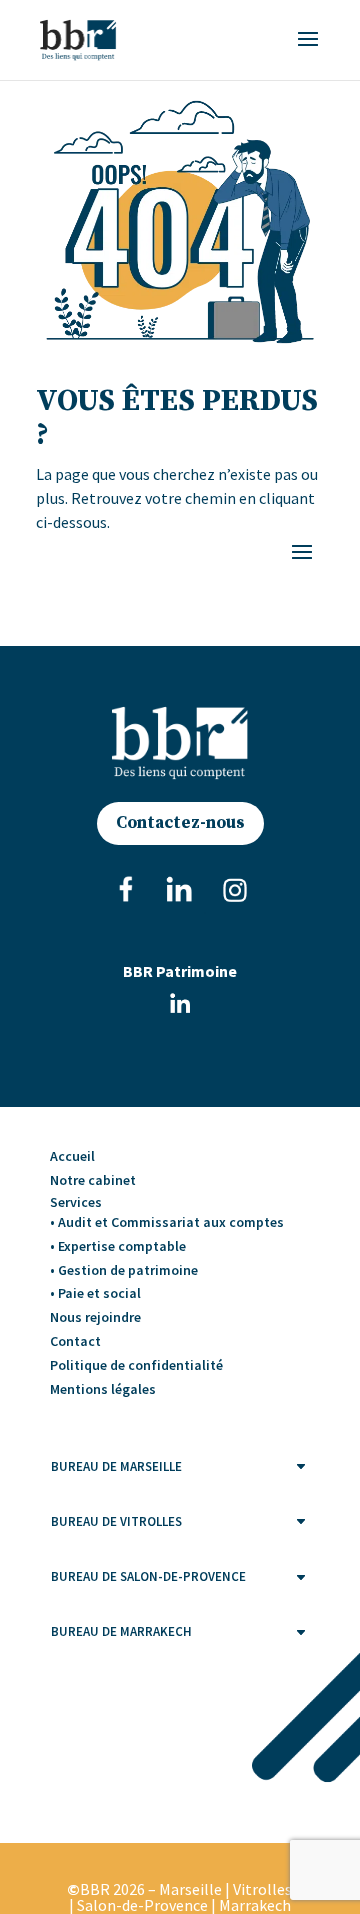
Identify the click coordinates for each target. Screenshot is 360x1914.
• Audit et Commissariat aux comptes (167, 1222)
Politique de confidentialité (136, 1365)
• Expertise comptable (118, 1246)
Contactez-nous (180, 823)
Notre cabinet (93, 1180)
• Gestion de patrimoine (124, 1270)
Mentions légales (103, 1389)
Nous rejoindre (95, 1317)
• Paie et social (95, 1293)
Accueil (72, 1156)
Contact (75, 1341)
